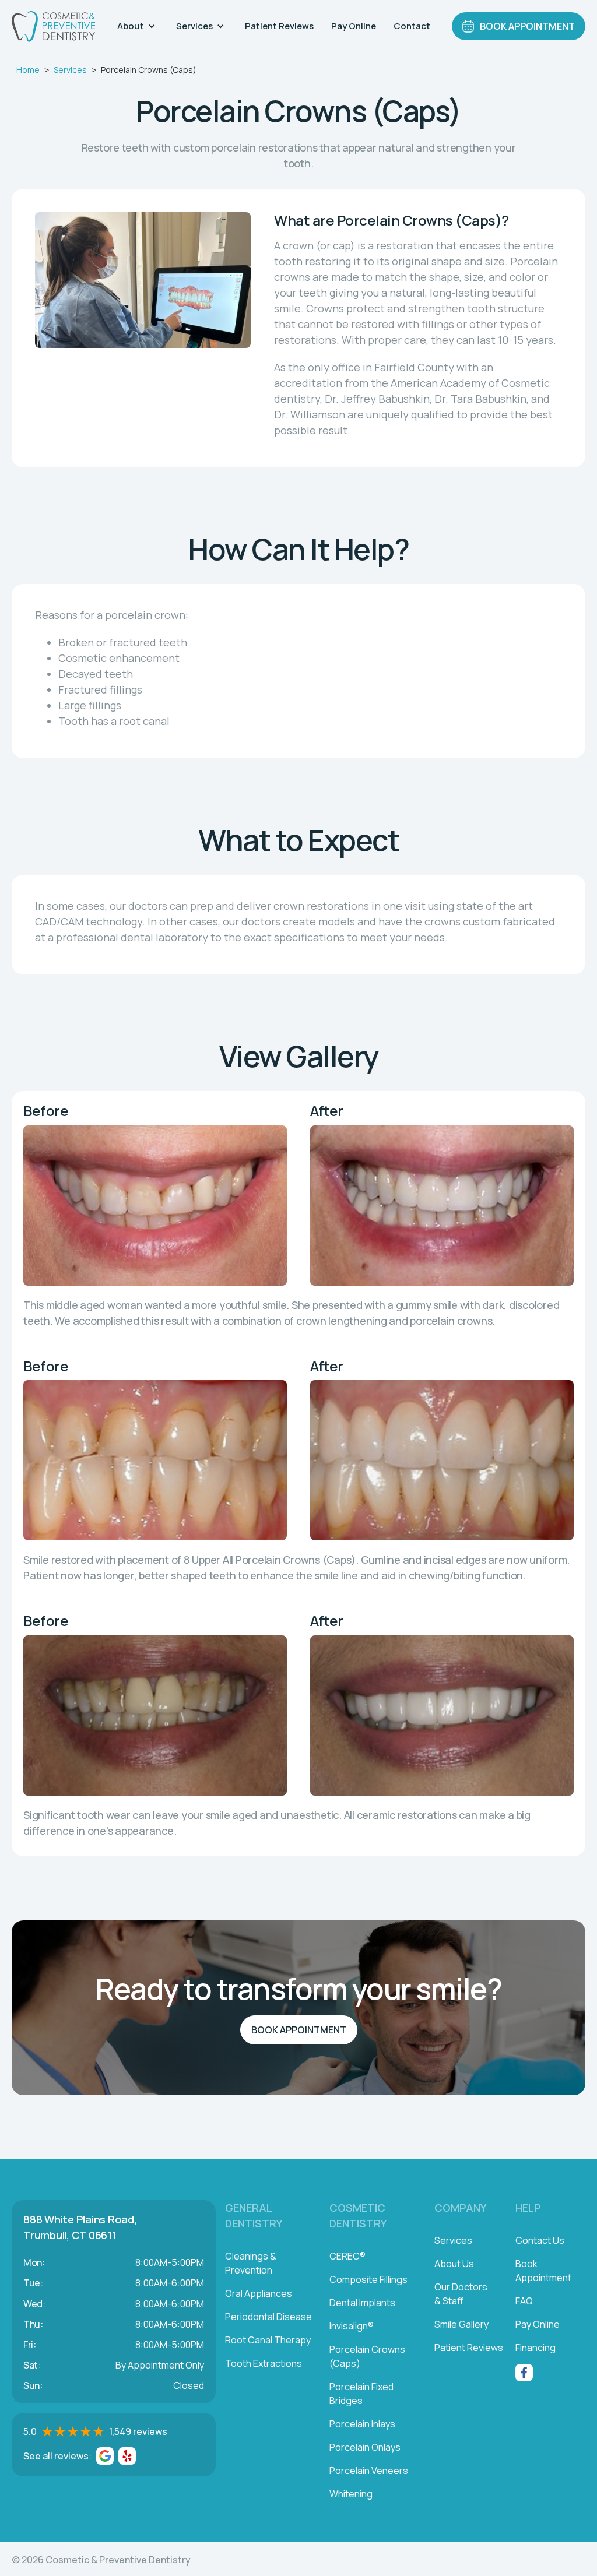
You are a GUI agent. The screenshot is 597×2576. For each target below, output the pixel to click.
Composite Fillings (368, 2279)
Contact (412, 26)
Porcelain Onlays (365, 2447)
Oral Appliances (259, 2293)
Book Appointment (299, 2030)
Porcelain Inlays (362, 2424)
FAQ (524, 2301)
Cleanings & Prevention (251, 2263)
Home (28, 70)
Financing (535, 2348)
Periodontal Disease (268, 2317)
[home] (53, 27)
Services (70, 70)
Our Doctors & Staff (461, 2294)
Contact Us (540, 2240)
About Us (454, 2264)
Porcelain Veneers (369, 2471)
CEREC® (347, 2256)
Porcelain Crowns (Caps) (367, 2356)
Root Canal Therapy (268, 2340)
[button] (138, 26)
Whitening (351, 2494)
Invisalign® (352, 2326)
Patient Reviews (279, 26)
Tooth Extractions (264, 2363)
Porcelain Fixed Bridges (361, 2394)
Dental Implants (362, 2303)
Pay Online (354, 26)
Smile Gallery (461, 2324)
